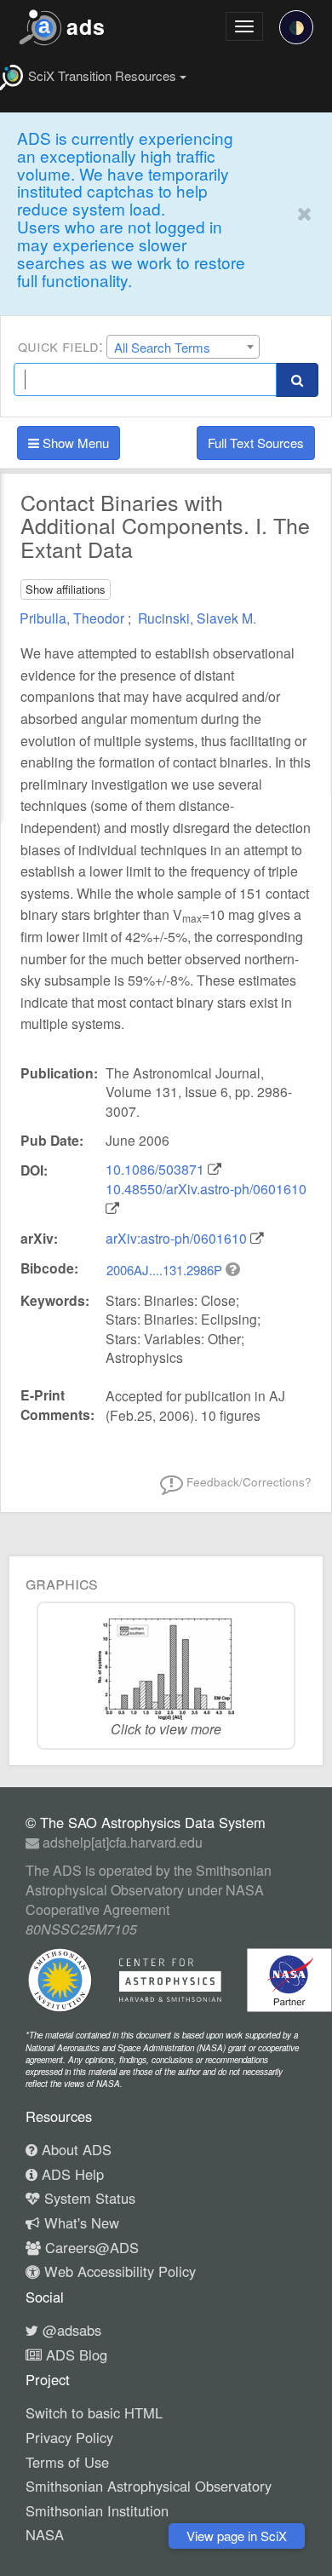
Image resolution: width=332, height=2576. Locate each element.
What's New (80, 2222)
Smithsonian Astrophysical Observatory (149, 2486)
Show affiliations (66, 589)
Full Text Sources (256, 443)
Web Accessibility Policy (118, 2271)
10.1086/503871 (155, 1169)
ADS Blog (74, 2355)
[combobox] (183, 347)
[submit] (297, 379)
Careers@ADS (90, 2247)
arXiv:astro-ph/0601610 (176, 1238)
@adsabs (70, 2330)
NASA (45, 2534)
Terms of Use (67, 2462)
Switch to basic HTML (94, 2412)
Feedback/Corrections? (247, 1481)
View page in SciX (237, 2536)
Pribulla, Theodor (74, 618)
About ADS (74, 2149)
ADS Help (71, 2174)
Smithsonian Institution (97, 2510)
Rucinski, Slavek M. (197, 618)
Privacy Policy (69, 2437)
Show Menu (74, 443)
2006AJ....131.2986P (166, 1270)
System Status (88, 2198)
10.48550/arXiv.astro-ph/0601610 (206, 1189)
